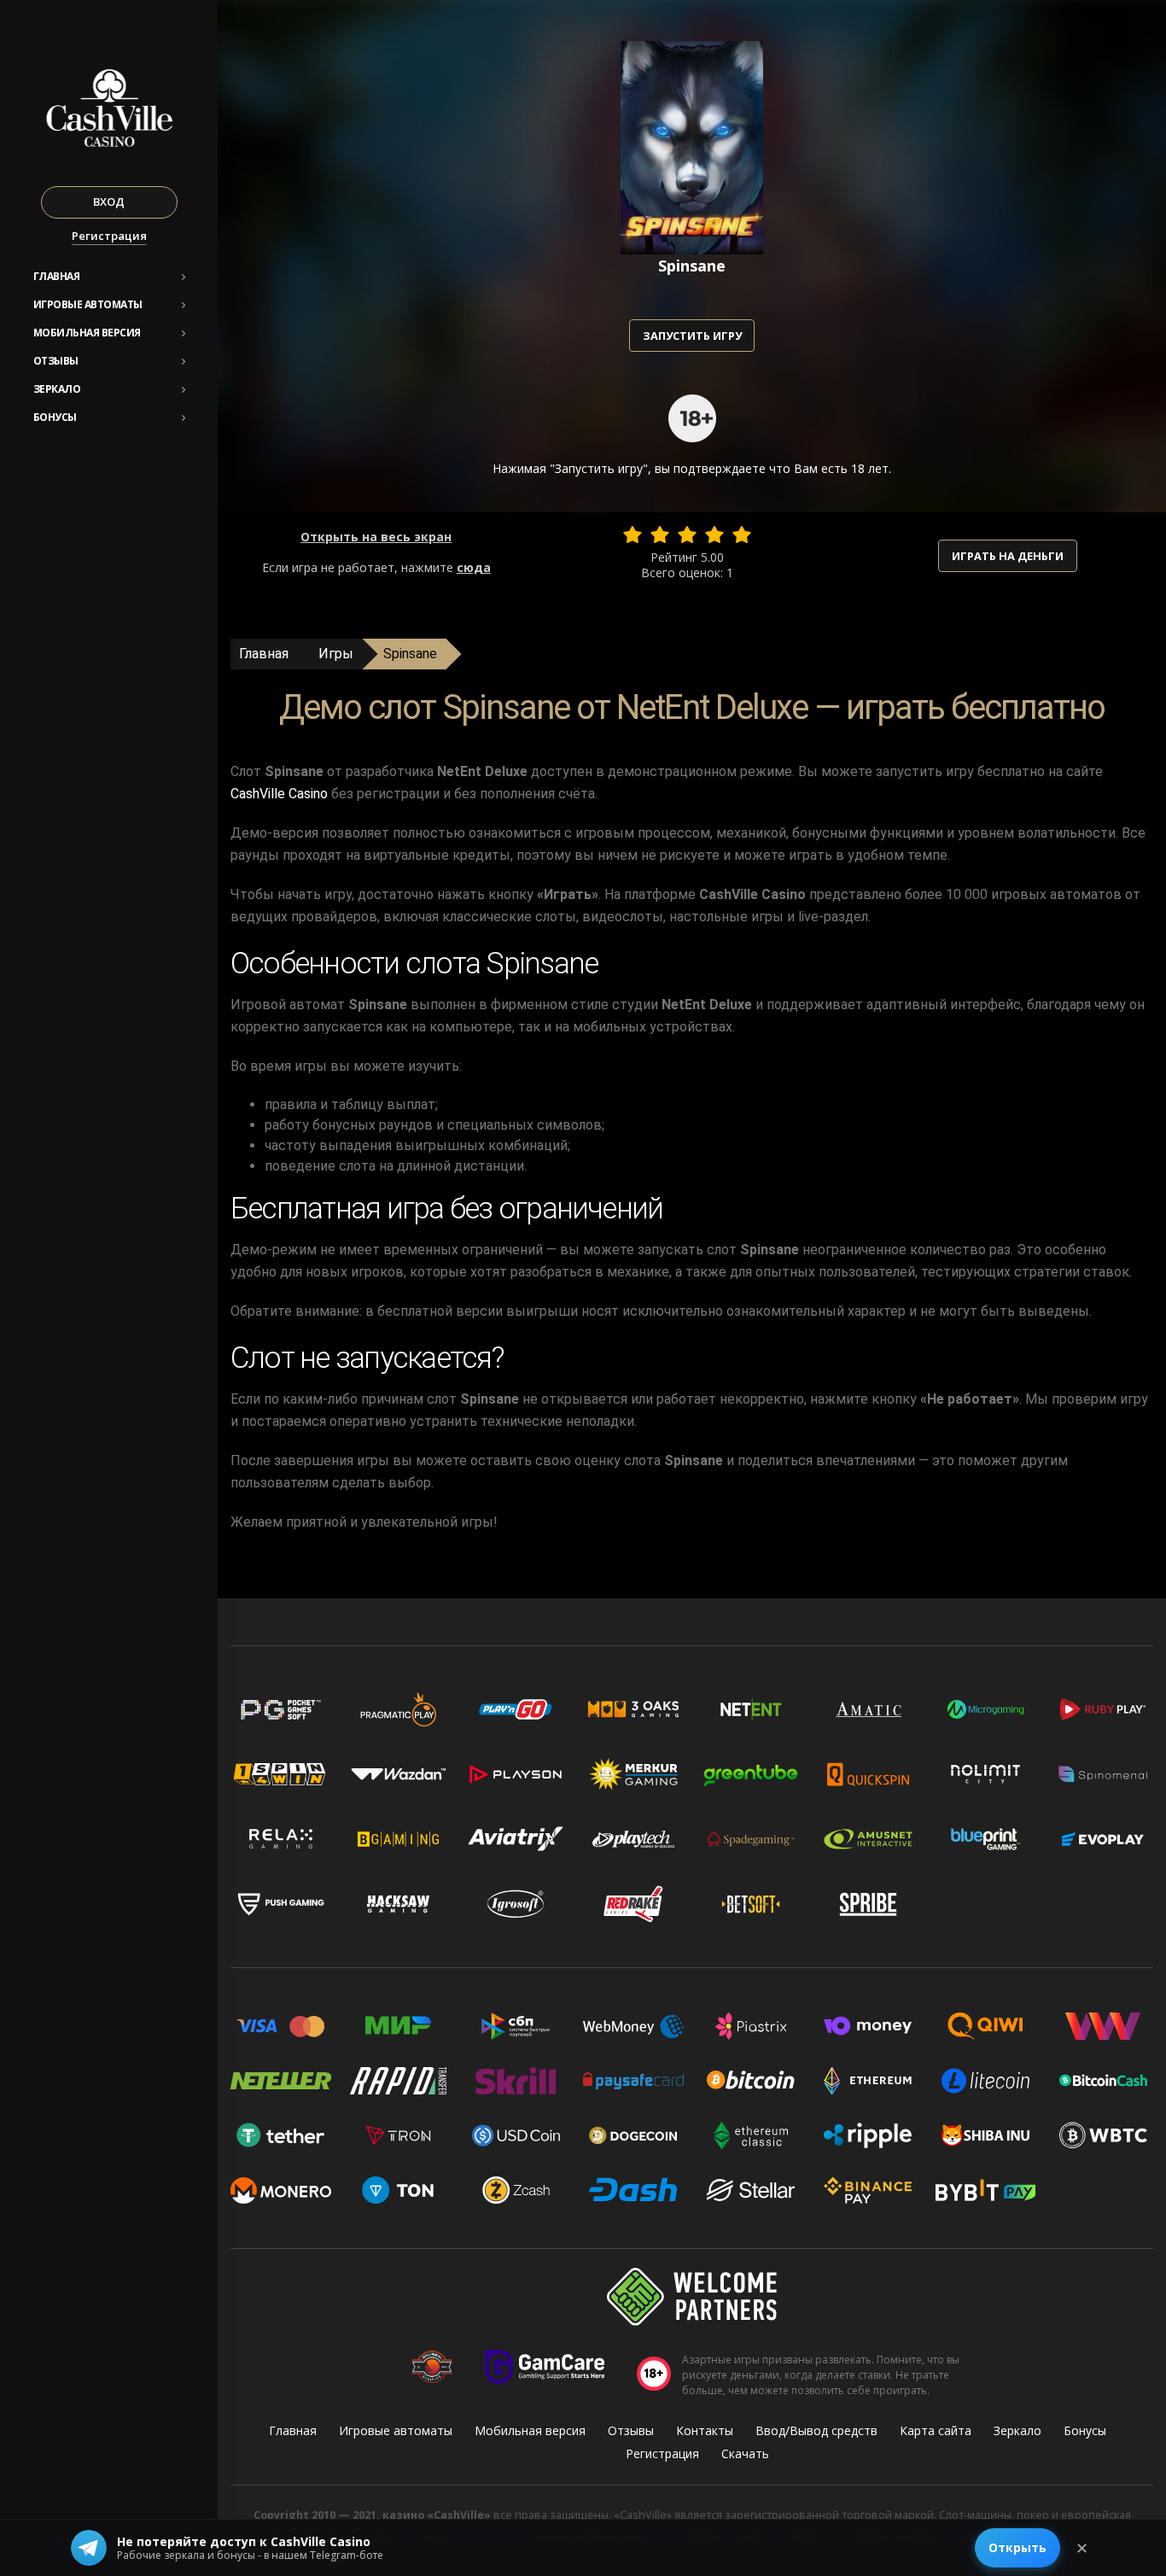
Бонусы (55, 417)
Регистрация (109, 236)
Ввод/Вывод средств (816, 2430)
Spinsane (410, 654)
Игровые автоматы (88, 304)
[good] (714, 534)
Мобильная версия (87, 333)
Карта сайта (936, 2430)
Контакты (705, 2430)
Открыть (1017, 2547)
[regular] (687, 534)
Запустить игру (692, 336)
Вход (109, 202)
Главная (57, 276)
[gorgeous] (742, 534)
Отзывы (56, 361)
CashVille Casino (279, 794)
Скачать (745, 2453)
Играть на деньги (1008, 556)
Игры (336, 654)
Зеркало (57, 389)
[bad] (633, 534)
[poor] (660, 534)
